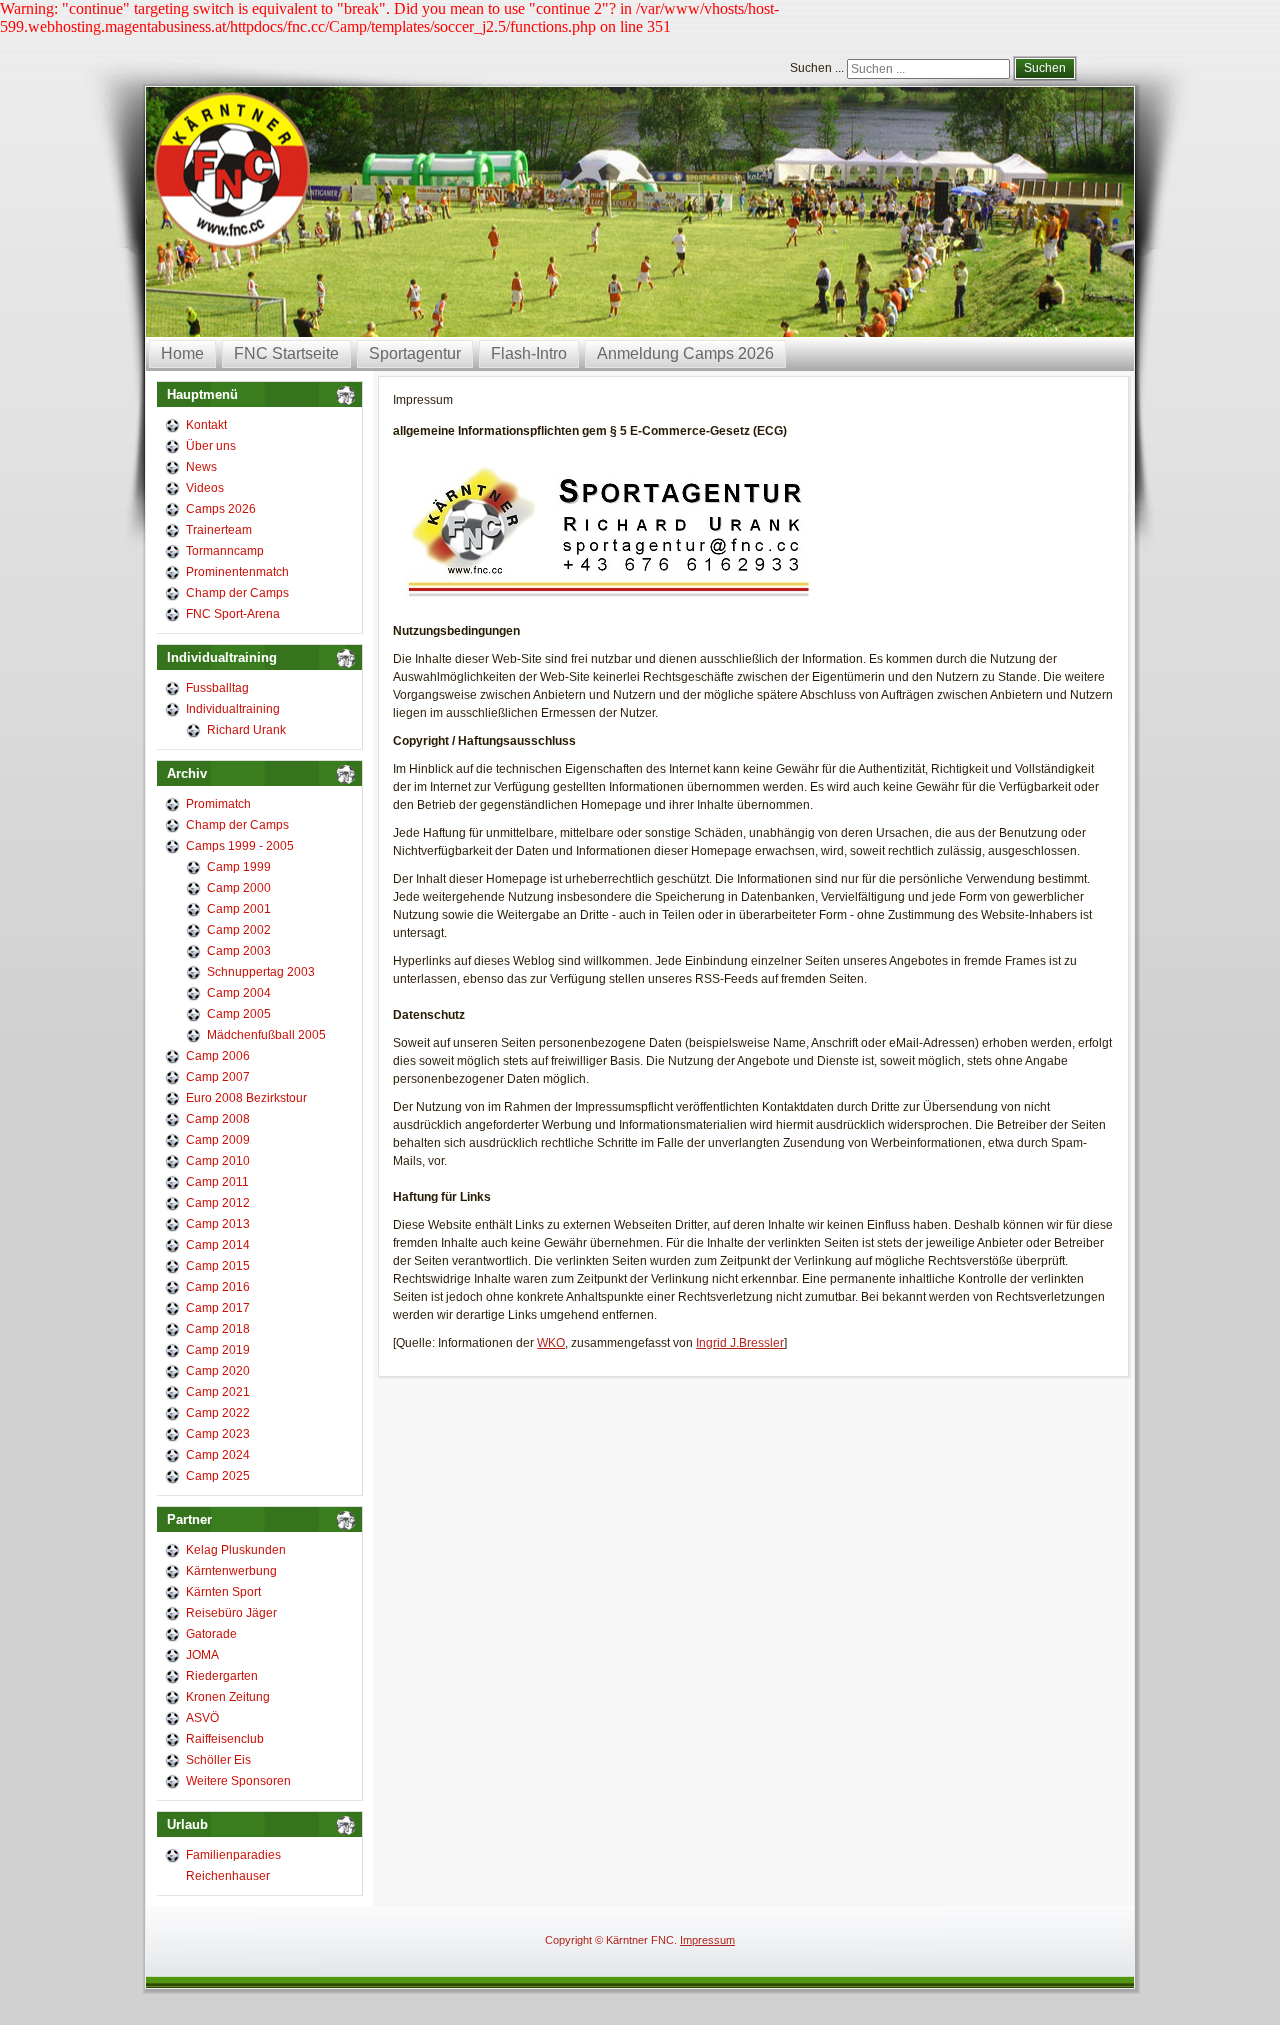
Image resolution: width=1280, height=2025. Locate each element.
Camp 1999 (239, 867)
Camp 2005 (239, 1014)
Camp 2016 (218, 1287)
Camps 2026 (221, 509)
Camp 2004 (239, 993)
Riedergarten (222, 1676)
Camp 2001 (239, 909)
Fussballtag (217, 688)
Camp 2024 (218, 1455)
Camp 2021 (218, 1392)
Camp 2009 (218, 1140)
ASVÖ (202, 1718)
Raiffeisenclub (225, 1739)
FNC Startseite (286, 353)
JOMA (202, 1655)
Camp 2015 (218, 1266)
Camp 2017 (218, 1308)
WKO (551, 1343)
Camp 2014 (218, 1245)
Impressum (707, 1940)
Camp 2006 (218, 1056)
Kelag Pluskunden (236, 1550)
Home (182, 353)
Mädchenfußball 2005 (266, 1035)
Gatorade (211, 1634)
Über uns (211, 446)
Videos (205, 488)
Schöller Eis (218, 1760)
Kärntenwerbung (231, 1571)
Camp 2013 (218, 1224)
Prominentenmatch (237, 572)
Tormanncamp (225, 551)
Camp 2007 (218, 1077)
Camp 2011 (217, 1182)
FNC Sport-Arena (233, 614)
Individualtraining (233, 709)
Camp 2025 (218, 1476)
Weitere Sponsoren (238, 1781)
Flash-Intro (529, 353)
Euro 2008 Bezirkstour (246, 1098)
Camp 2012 (218, 1203)
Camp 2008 (218, 1119)
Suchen (1045, 68)
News (201, 467)
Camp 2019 (218, 1350)
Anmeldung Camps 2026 (685, 353)
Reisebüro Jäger (231, 1613)
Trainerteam (219, 530)
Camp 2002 (239, 930)
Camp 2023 (218, 1434)
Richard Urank (246, 730)
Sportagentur (415, 353)
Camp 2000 (239, 888)
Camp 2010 (218, 1161)
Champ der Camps (237, 593)
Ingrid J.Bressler (740, 1343)
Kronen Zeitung (228, 1697)
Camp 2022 (218, 1413)
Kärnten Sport (223, 1592)
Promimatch (218, 804)
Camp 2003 (239, 951)
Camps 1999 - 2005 (240, 846)
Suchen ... (817, 68)
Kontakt (206, 425)
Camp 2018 (218, 1329)
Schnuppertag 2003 (261, 972)
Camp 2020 (218, 1371)
